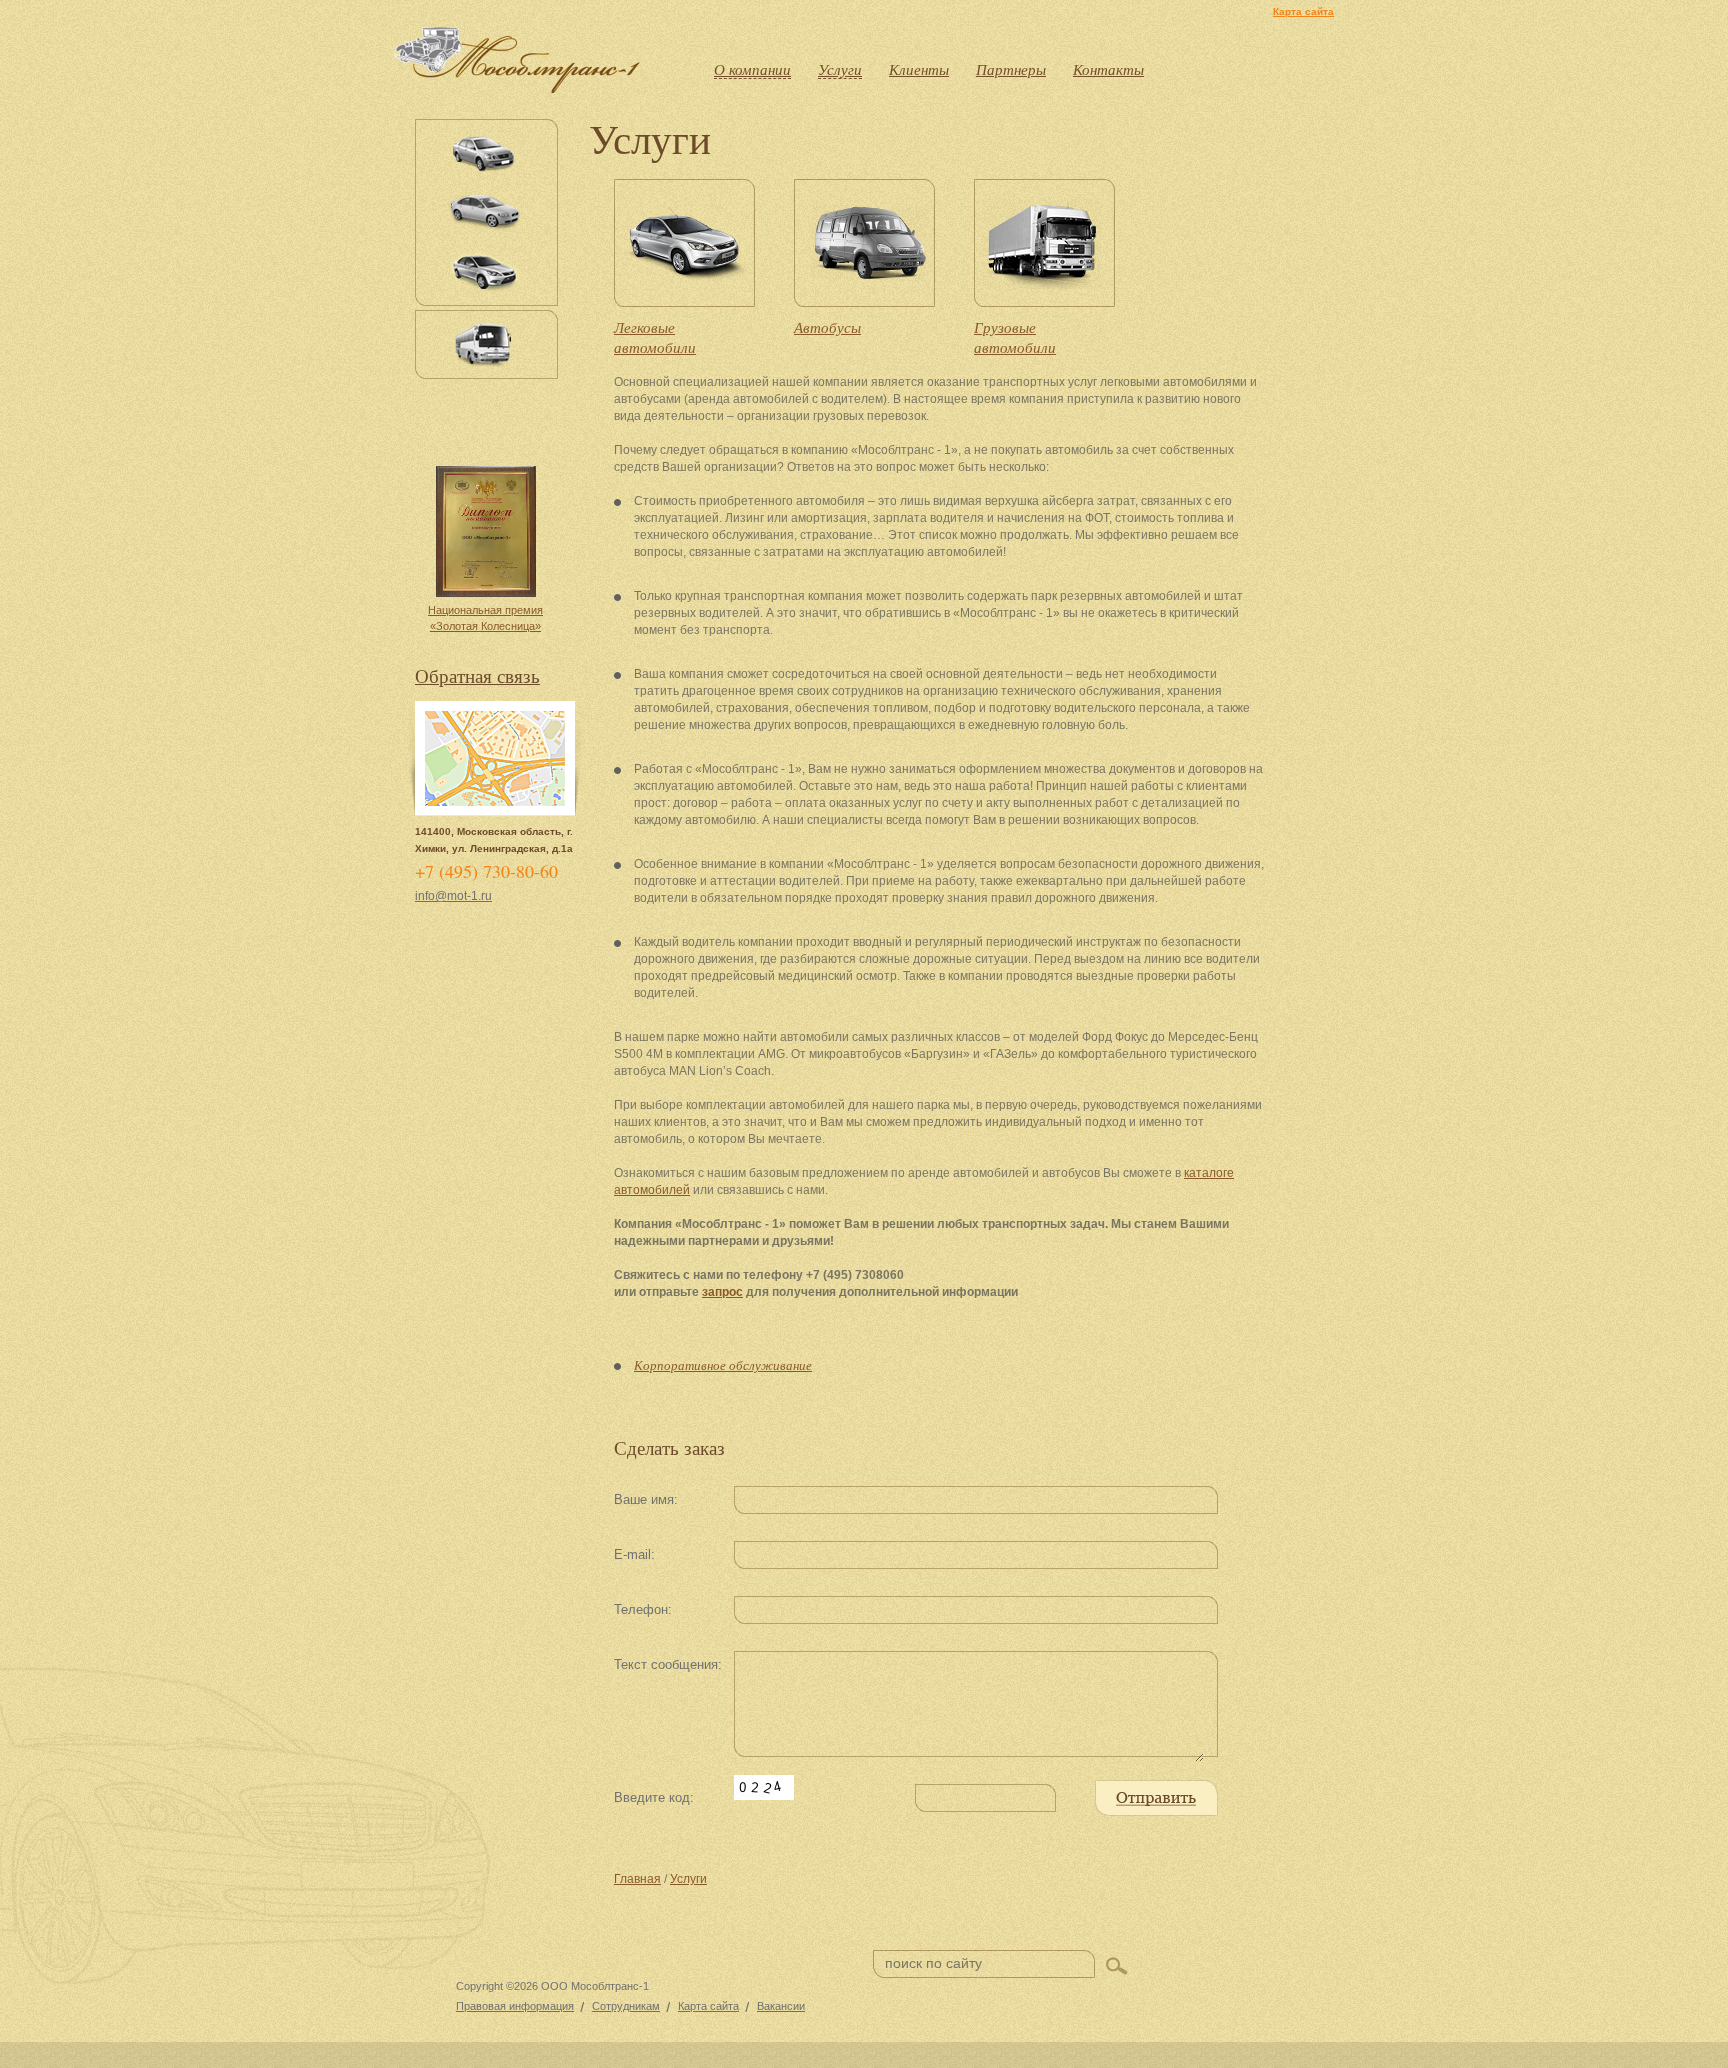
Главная (637, 1879)
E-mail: (634, 1554)
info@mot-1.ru (453, 896)
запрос (722, 1292)
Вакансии (781, 2006)
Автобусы (827, 327)
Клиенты (919, 69)
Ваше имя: (646, 1499)
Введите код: (654, 1797)
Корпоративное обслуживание (723, 1365)
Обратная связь (477, 675)
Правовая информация (515, 2006)
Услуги (840, 69)
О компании (752, 69)
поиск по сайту (933, 1963)
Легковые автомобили (655, 337)
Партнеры (1011, 69)
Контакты (1108, 69)
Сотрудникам (626, 2006)
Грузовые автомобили (1015, 337)
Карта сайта (1303, 11)
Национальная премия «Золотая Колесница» (485, 618)
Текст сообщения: (668, 1664)
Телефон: (643, 1609)
